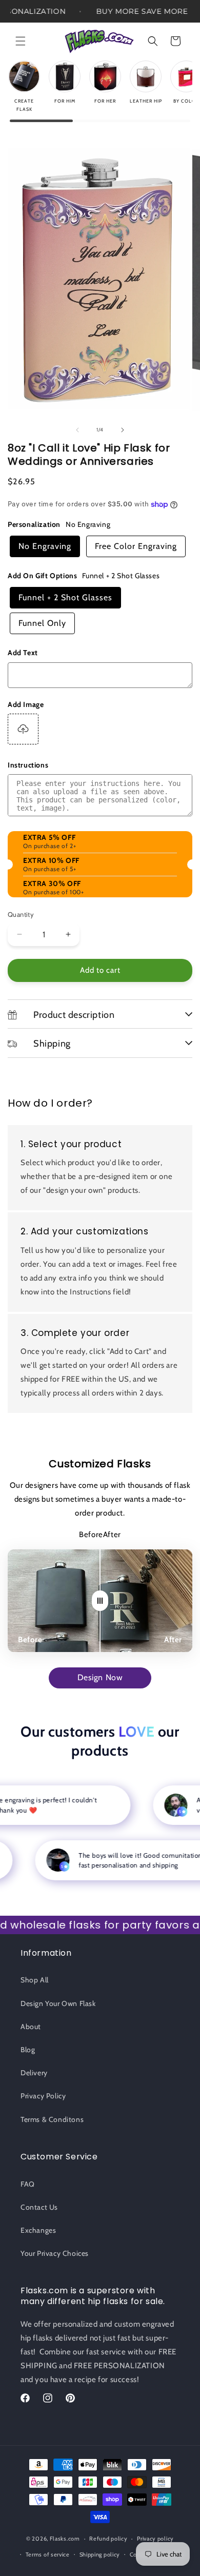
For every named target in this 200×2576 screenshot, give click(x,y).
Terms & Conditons (52, 2119)
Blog (28, 2050)
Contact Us (39, 2207)
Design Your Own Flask (58, 2003)
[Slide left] (77, 430)
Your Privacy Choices (55, 2253)
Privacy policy (155, 2539)
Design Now (100, 1677)
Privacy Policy (43, 2096)
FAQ (28, 2184)
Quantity (21, 914)
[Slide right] (123, 430)
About (31, 2027)
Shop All (35, 1980)
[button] (21, 41)
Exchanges (38, 2230)
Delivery (34, 2073)
